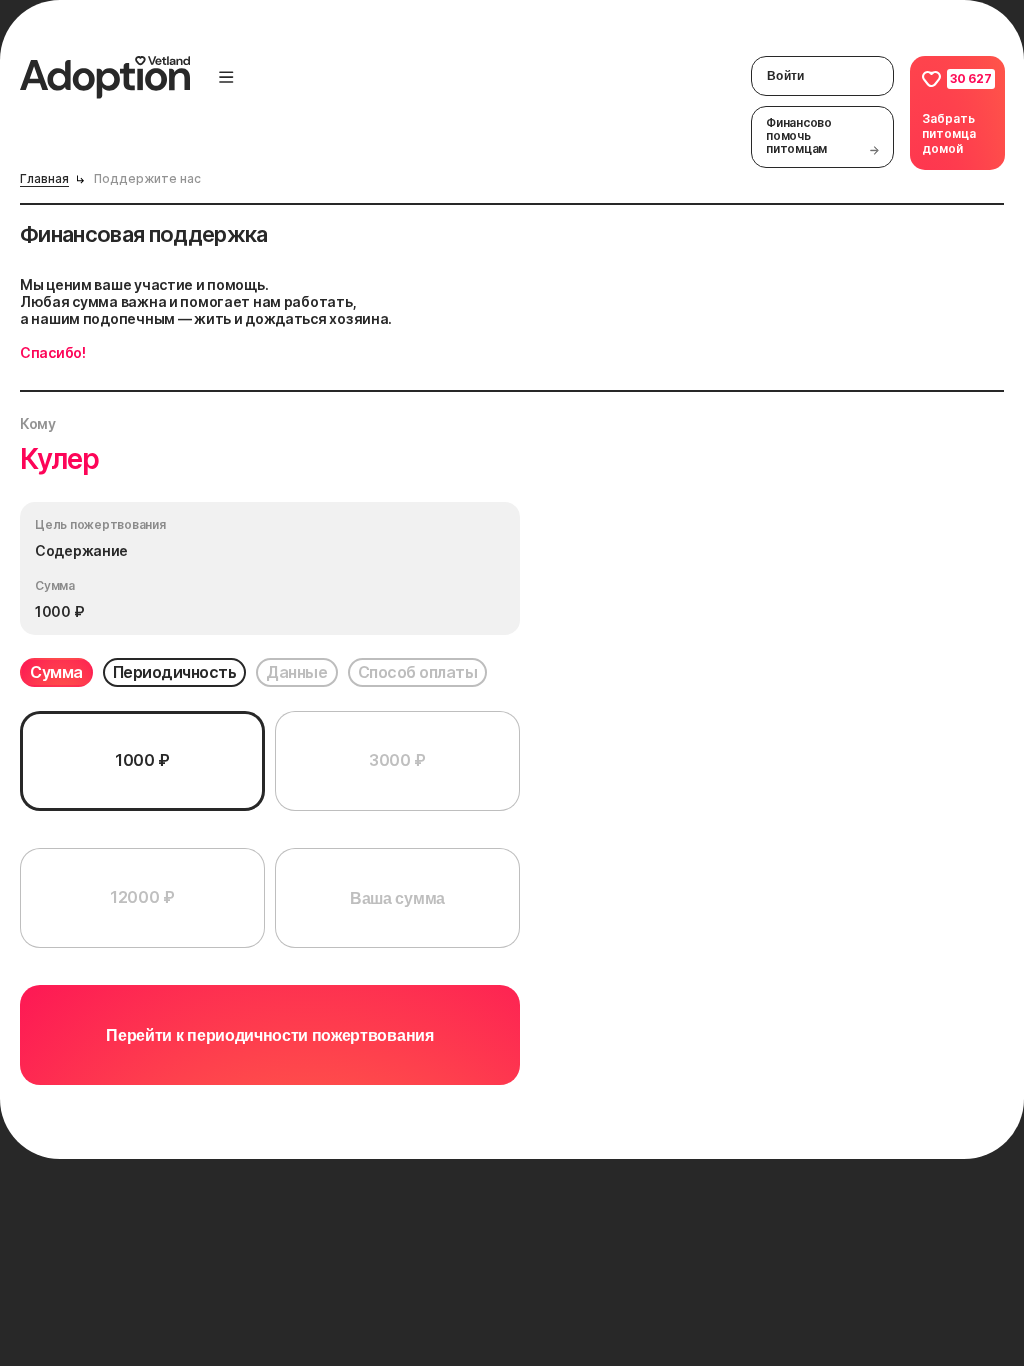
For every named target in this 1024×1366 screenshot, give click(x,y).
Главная (44, 178)
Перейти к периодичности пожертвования (269, 1035)
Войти (786, 76)
